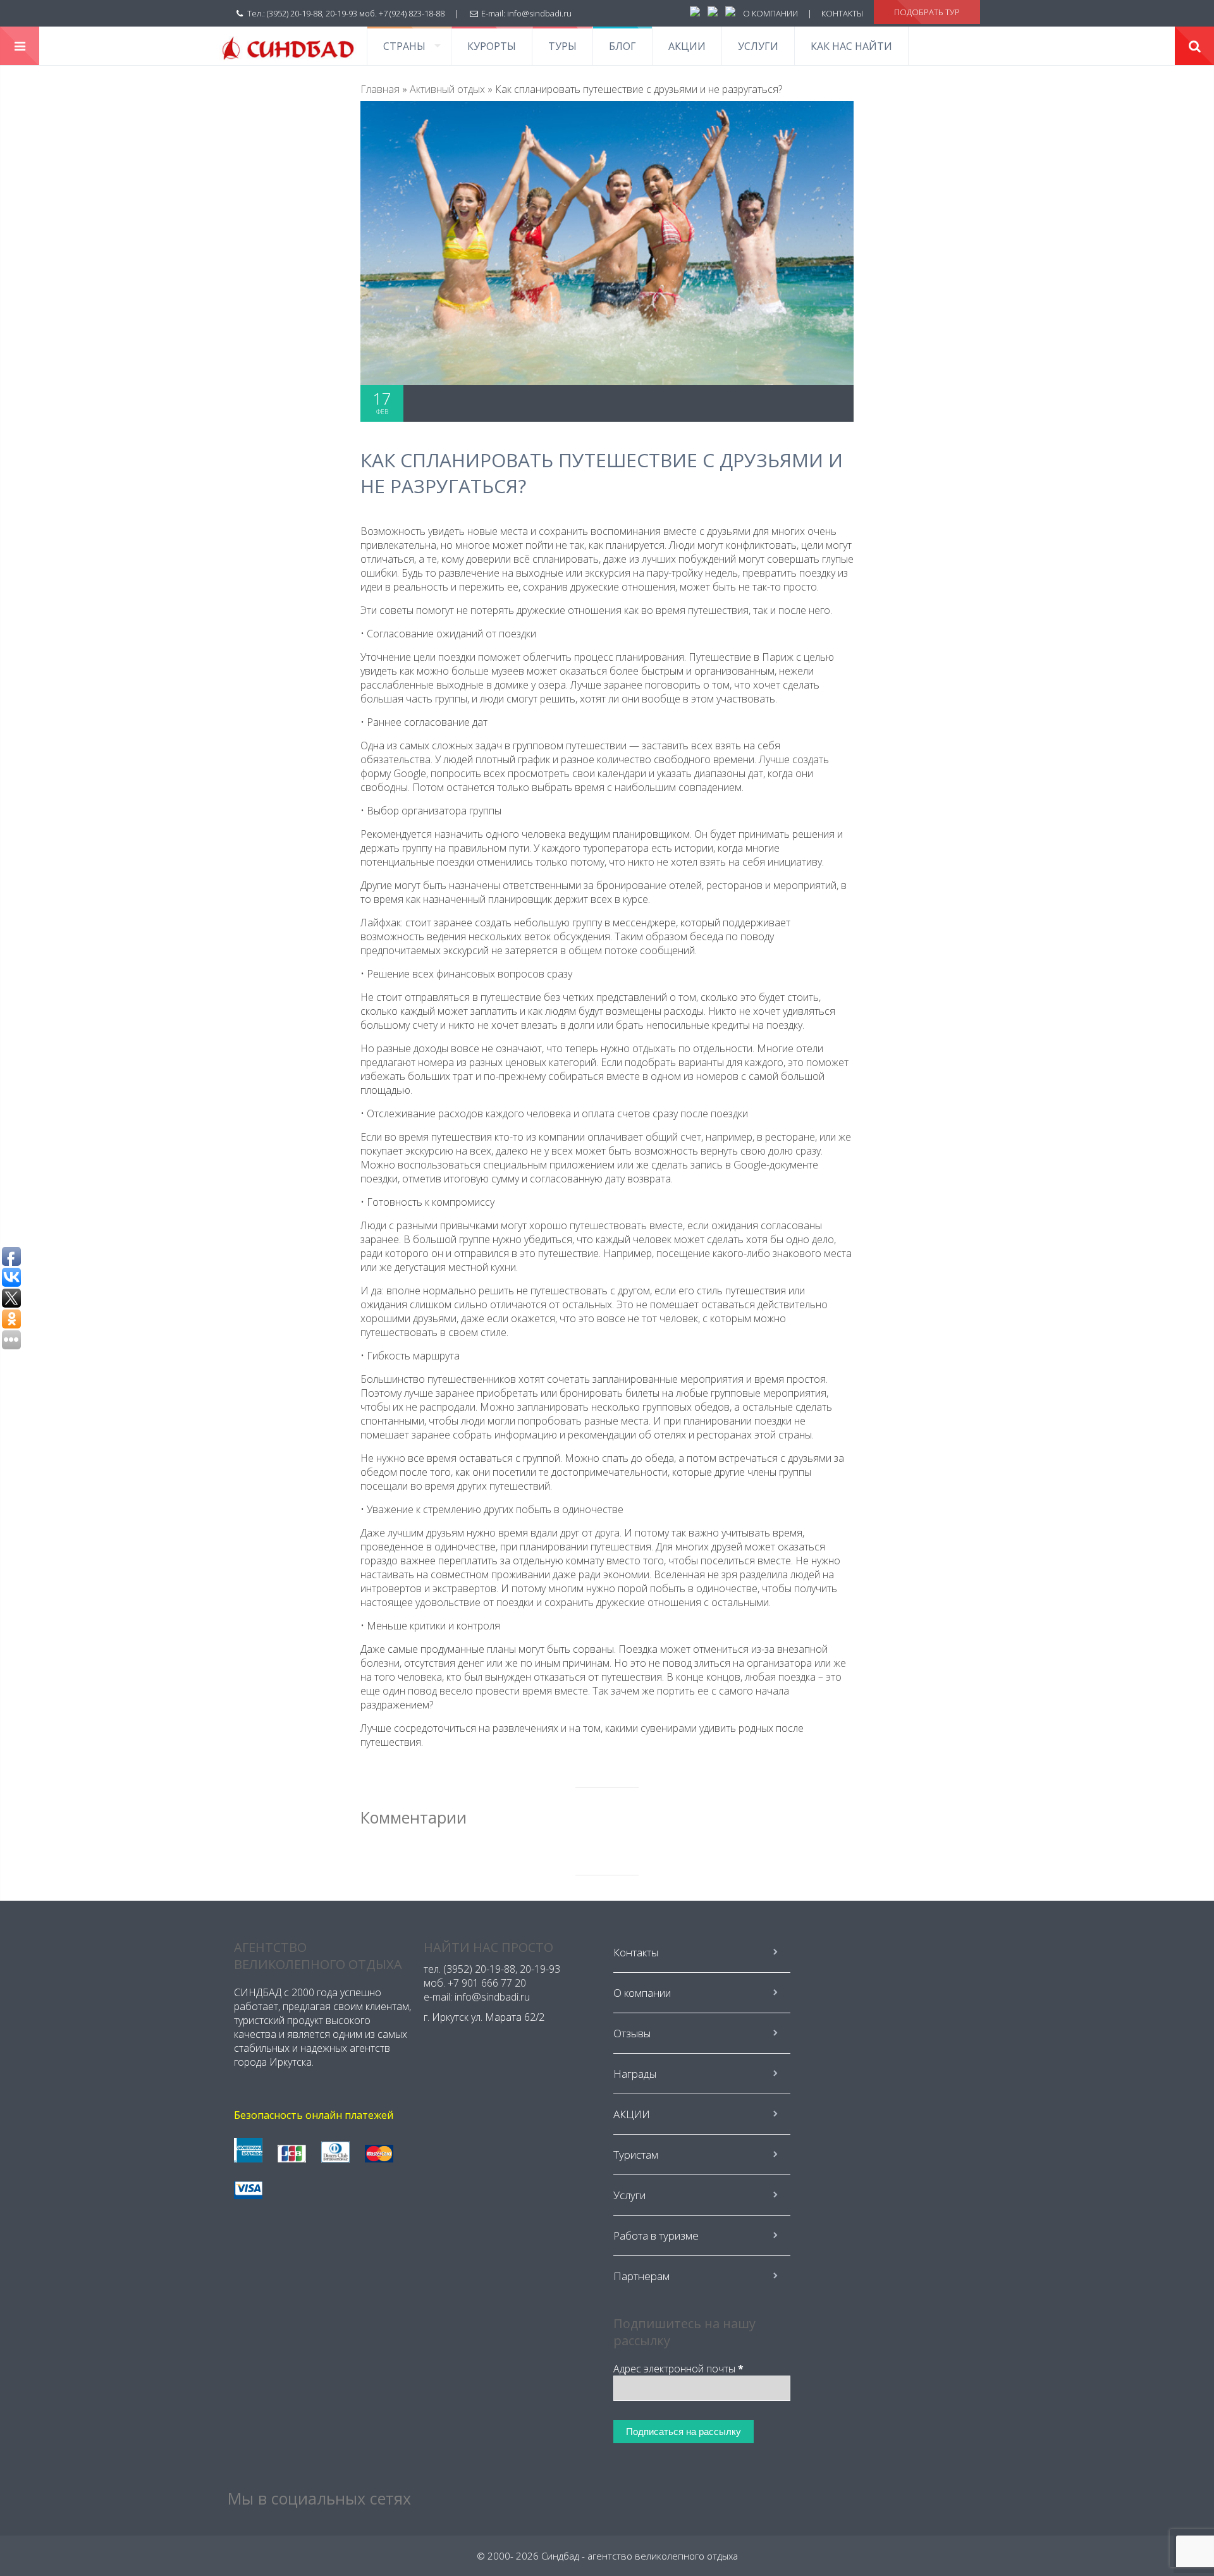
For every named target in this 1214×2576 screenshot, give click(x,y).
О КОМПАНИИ (770, 13)
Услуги (758, 46)
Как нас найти (851, 46)
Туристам (636, 2155)
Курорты (492, 46)
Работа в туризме (656, 2236)
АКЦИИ (687, 46)
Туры (562, 46)
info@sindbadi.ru (539, 13)
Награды (635, 2074)
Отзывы (632, 2033)
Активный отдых (447, 89)
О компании (642, 1993)
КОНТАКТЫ (842, 13)
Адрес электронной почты (678, 2369)
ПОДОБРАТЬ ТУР (927, 12)
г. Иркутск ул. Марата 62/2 (484, 2017)
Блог (622, 46)
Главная (380, 89)
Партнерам (641, 2276)
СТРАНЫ (404, 46)
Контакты (636, 1952)
